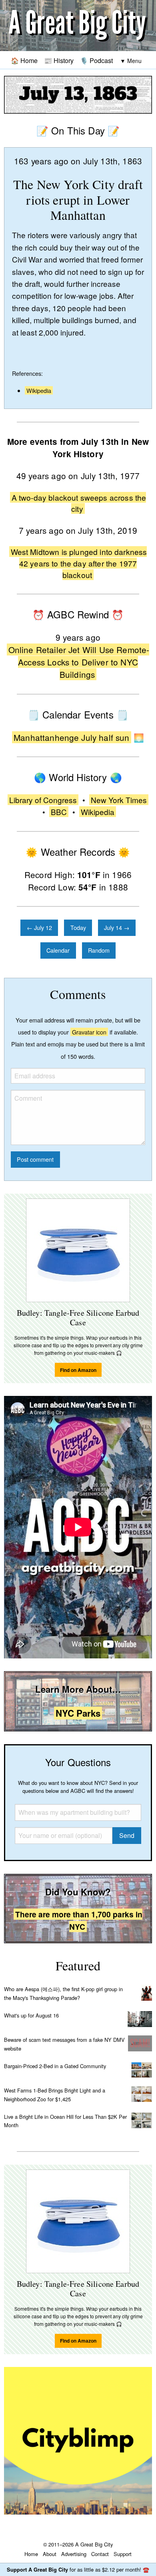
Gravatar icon (89, 1032)
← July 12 (39, 927)
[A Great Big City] (78, 26)
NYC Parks (78, 1713)
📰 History (59, 60)
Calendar (58, 950)
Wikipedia (39, 390)
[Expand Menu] (131, 61)
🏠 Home (24, 60)
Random (99, 950)
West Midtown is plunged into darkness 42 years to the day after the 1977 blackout (79, 563)
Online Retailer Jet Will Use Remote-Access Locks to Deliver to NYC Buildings (79, 662)
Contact (100, 2554)
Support (123, 2554)
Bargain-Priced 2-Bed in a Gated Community (55, 2066)
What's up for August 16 (31, 2015)
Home (31, 2554)
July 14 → (117, 927)
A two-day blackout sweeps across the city (79, 503)
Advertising (74, 2554)
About (50, 2554)
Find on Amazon (78, 1370)
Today (78, 927)
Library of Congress (43, 800)
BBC (59, 812)
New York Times (119, 800)
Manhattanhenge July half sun (71, 737)
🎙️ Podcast (96, 60)
